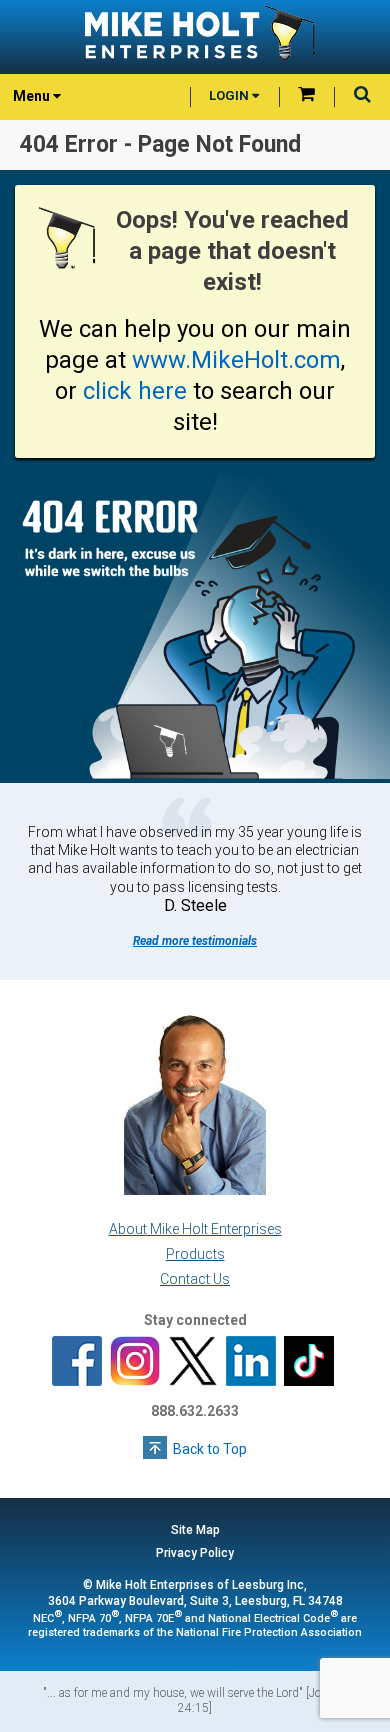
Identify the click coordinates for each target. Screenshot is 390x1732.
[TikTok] (309, 1363)
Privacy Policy (195, 1553)
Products (195, 1254)
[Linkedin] (251, 1363)
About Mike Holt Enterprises (195, 1229)
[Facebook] (77, 1363)
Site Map (195, 1530)
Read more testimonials (195, 941)
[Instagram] (135, 1363)
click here (135, 391)
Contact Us (195, 1279)
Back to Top (210, 1449)
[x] (193, 1363)
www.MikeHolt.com (236, 360)
